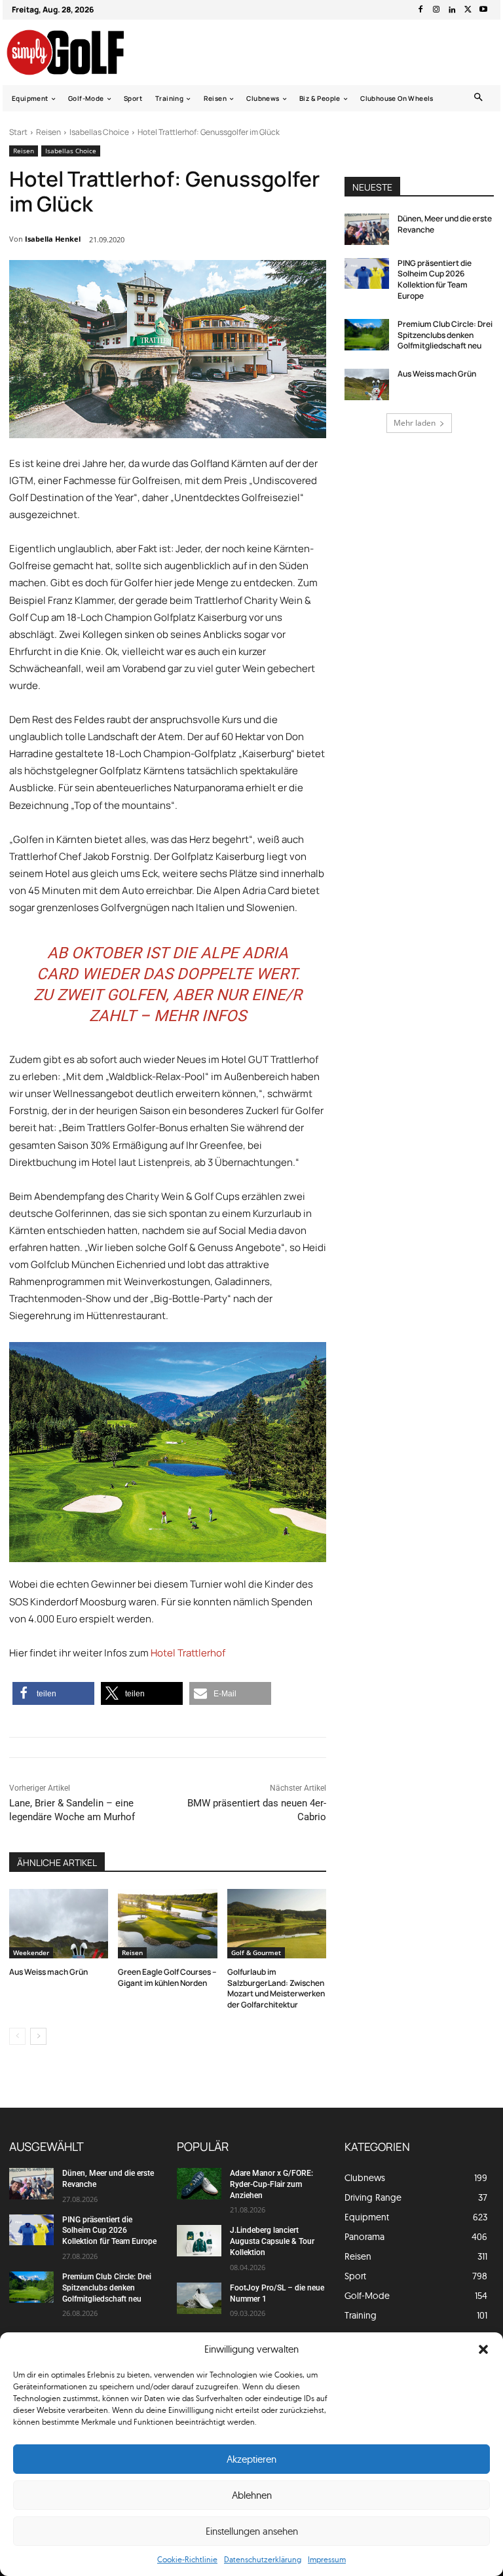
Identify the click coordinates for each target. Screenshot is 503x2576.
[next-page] (38, 2036)
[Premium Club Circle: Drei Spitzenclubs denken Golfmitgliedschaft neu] (367, 335)
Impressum (327, 2559)
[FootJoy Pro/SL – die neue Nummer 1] (199, 2298)
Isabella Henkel (53, 239)
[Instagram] (436, 10)
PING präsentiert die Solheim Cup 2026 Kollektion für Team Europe (435, 279)
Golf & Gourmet (256, 1952)
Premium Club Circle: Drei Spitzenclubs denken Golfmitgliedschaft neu (445, 335)
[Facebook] (420, 10)
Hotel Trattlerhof (188, 1653)
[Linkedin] (452, 10)
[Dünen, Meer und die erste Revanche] (367, 229)
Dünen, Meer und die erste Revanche (445, 224)
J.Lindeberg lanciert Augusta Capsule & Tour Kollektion (272, 2241)
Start (18, 132)
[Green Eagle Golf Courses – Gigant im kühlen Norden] (167, 1924)
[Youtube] (483, 10)
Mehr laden (415, 423)
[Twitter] (468, 10)
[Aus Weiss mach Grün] (59, 1924)
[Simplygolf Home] (77, 52)
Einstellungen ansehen (252, 2531)
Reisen (48, 132)
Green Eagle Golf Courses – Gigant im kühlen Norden (167, 1977)
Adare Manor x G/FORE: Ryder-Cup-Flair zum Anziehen (271, 2184)
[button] (483, 2349)
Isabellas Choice (99, 132)
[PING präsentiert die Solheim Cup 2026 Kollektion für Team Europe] (367, 274)
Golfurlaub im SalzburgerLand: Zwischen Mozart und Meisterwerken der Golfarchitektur (276, 1988)
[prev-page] (17, 2036)
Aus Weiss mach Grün (48, 1972)
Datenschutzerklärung (263, 2559)
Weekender (31, 1952)
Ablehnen (252, 2495)
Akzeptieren (251, 2459)
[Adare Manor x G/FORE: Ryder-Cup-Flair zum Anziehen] (199, 2184)
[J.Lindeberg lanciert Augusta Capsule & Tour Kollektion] (199, 2241)
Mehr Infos (200, 1016)
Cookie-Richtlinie (187, 2559)
